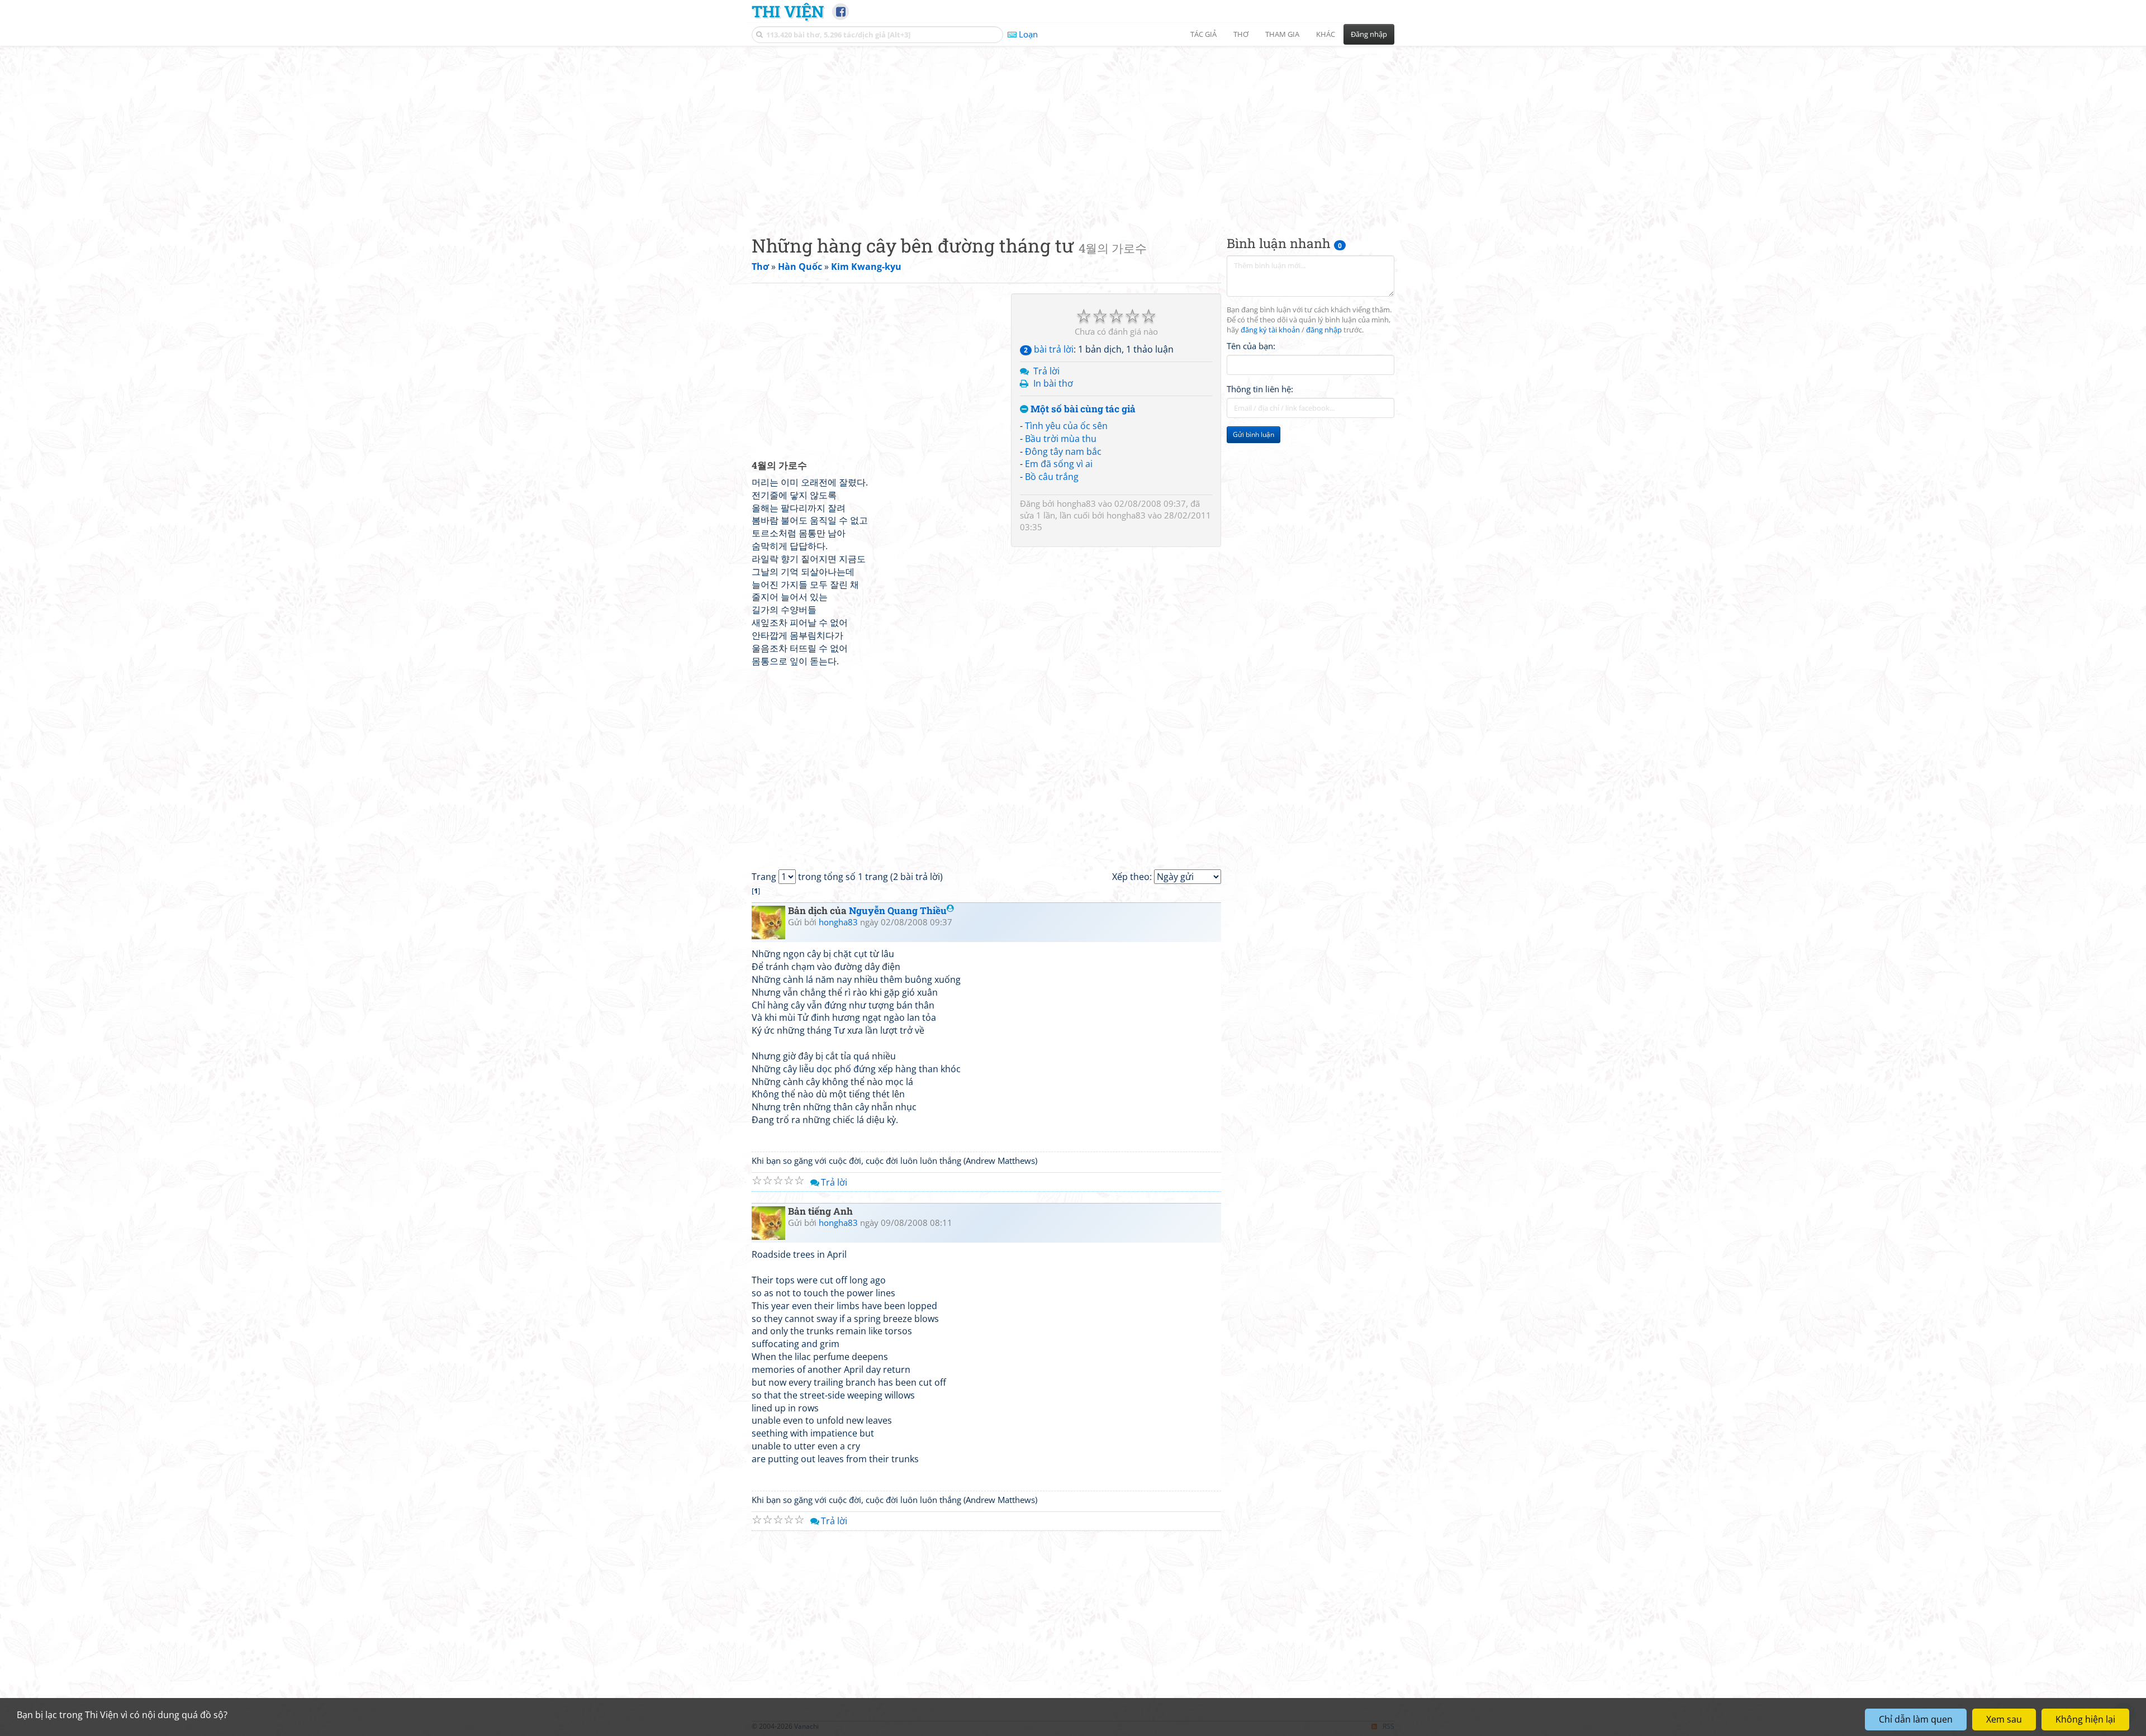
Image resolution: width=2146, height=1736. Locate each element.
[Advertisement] (1073, 131)
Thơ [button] (1241, 34)
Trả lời (1046, 371)
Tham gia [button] (1282, 34)
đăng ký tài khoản (1270, 330)
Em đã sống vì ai (1059, 464)
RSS (1388, 1726)
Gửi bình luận (1254, 434)
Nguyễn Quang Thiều (898, 910)
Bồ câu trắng (1052, 477)
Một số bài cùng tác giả (1082, 409)
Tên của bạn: (1251, 346)
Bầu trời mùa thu (1061, 439)
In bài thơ (1053, 383)
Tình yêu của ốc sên (1066, 426)
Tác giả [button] (1203, 34)
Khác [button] (1326, 34)
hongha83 (1076, 503)
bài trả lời (1049, 349)
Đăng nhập (1369, 34)
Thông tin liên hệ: (1260, 389)
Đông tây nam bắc (1063, 451)
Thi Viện (788, 11)
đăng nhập (1324, 330)
